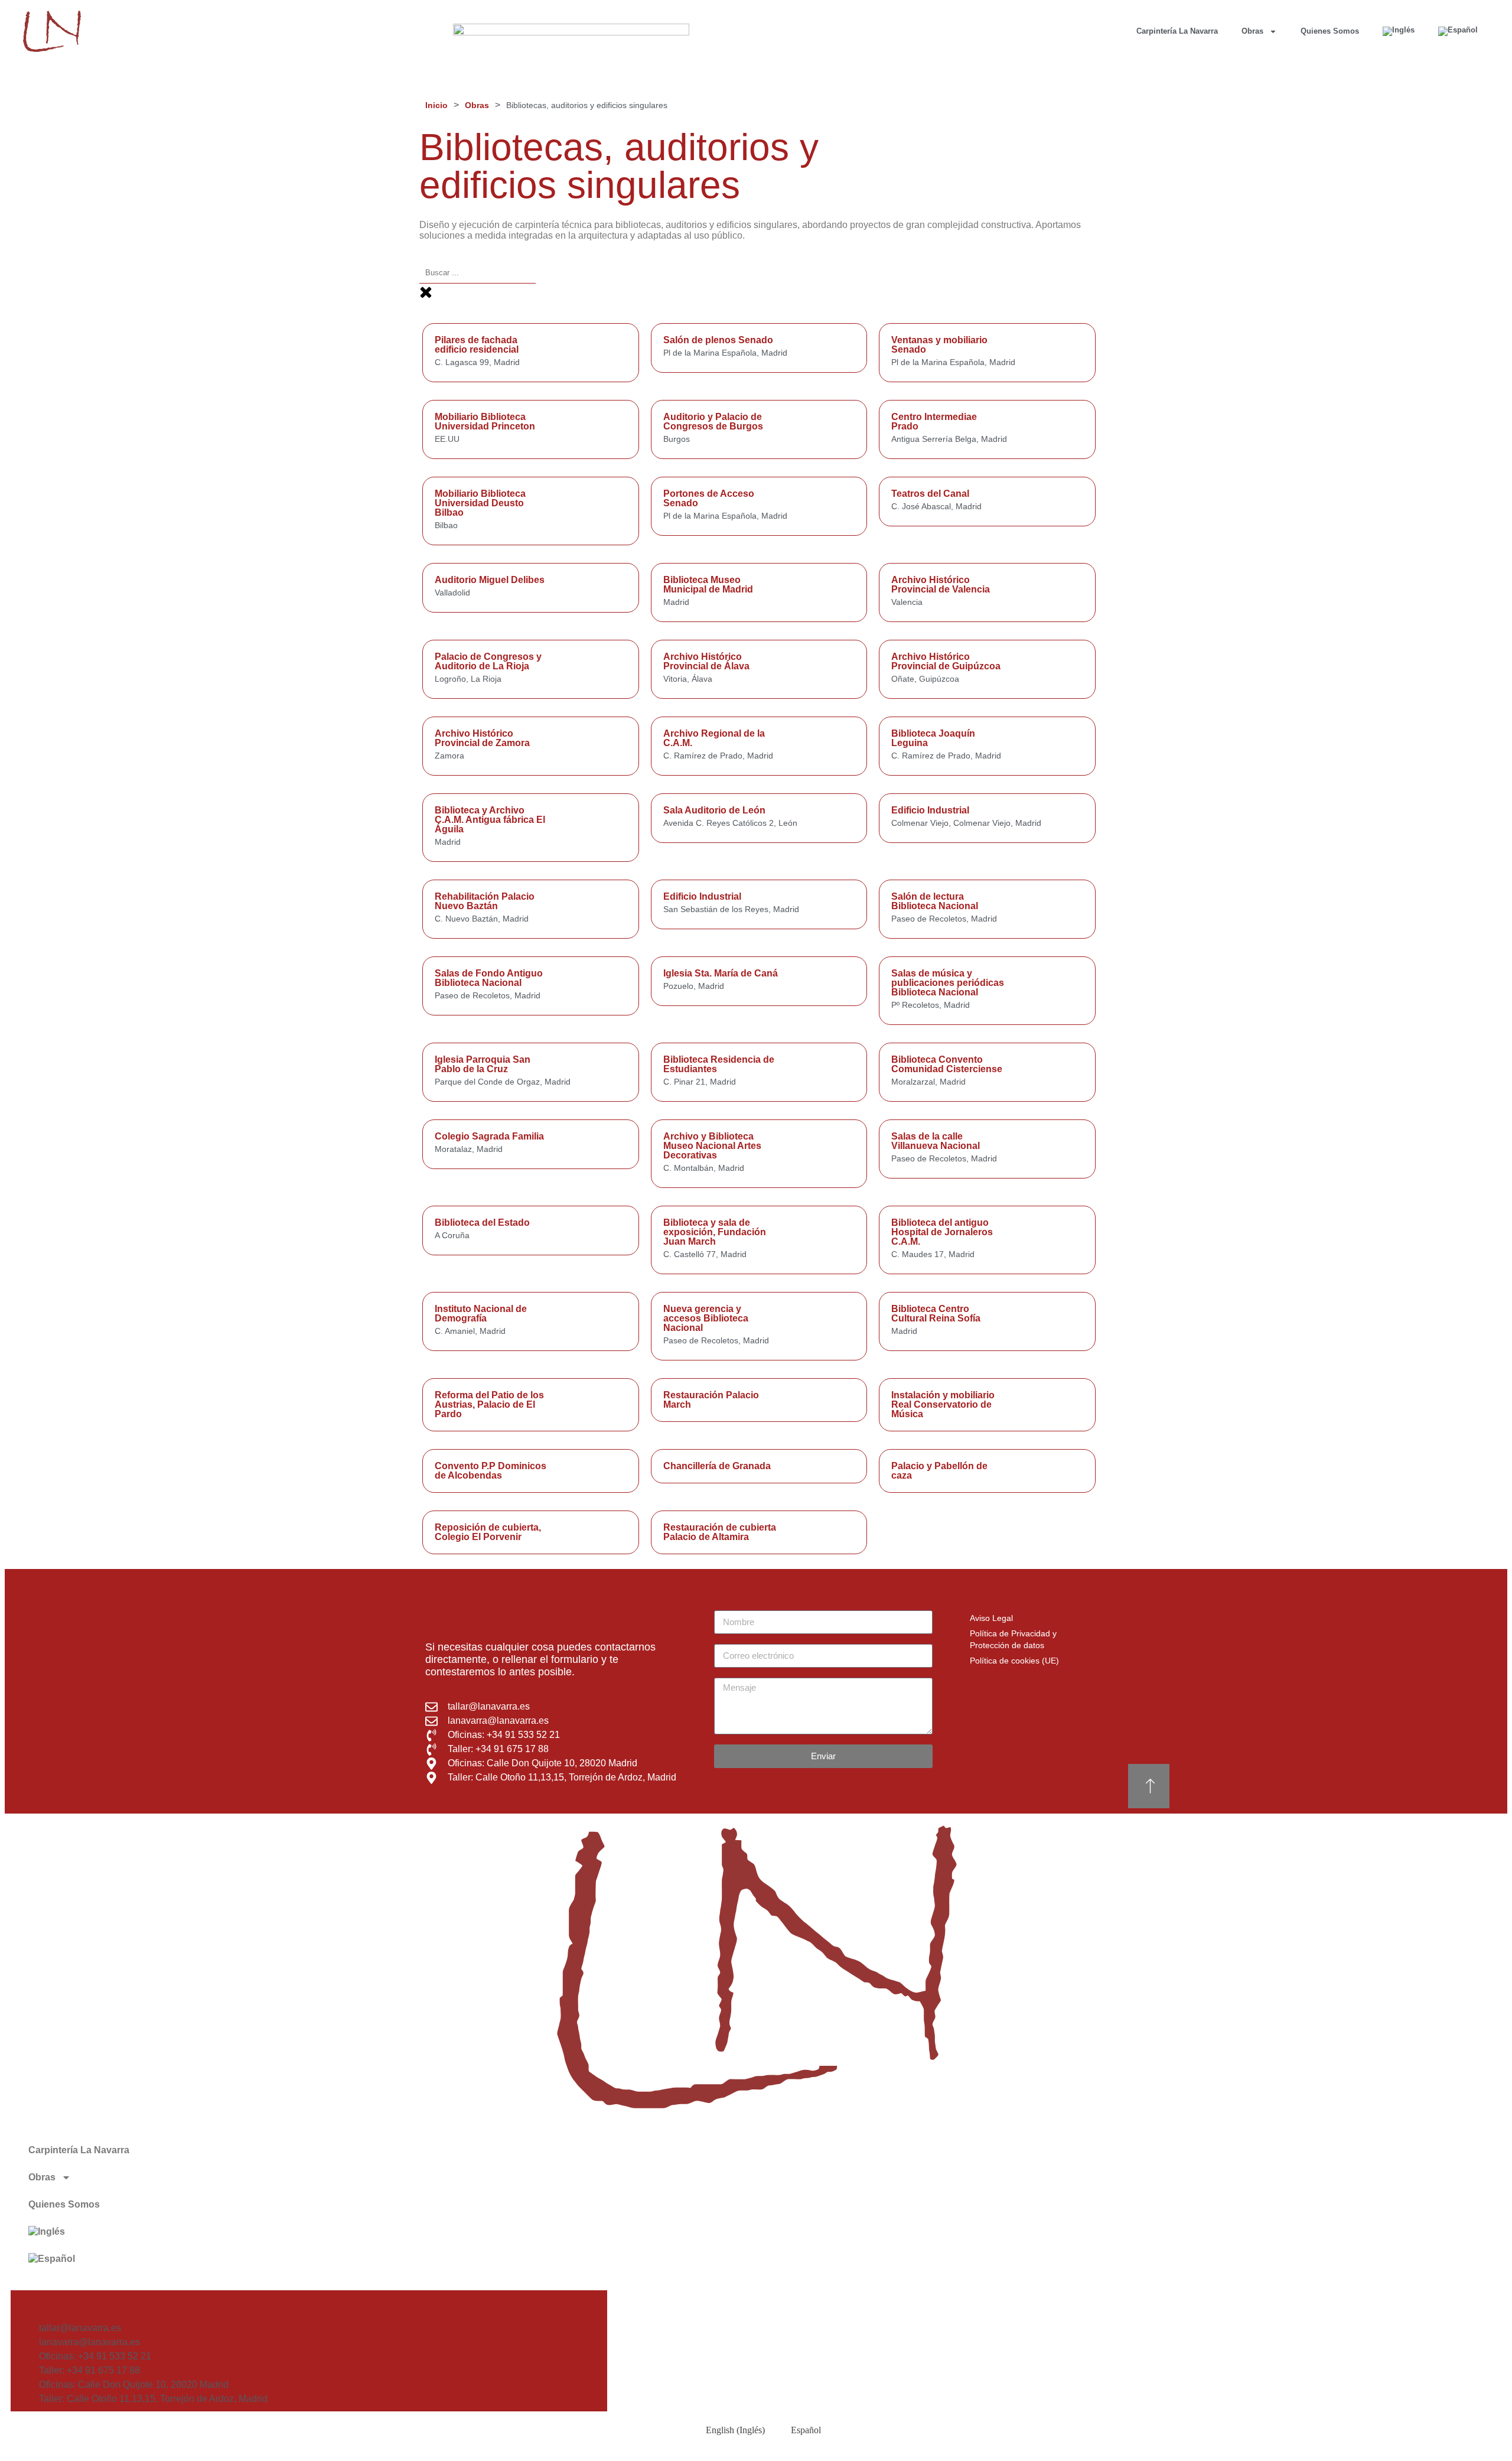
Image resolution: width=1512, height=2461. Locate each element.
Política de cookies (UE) (1014, 1661)
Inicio (436, 105)
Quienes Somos (1330, 31)
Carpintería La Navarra (1177, 31)
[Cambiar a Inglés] (1399, 31)
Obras (1252, 31)
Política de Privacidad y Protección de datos (1013, 1639)
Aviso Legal (991, 1618)
